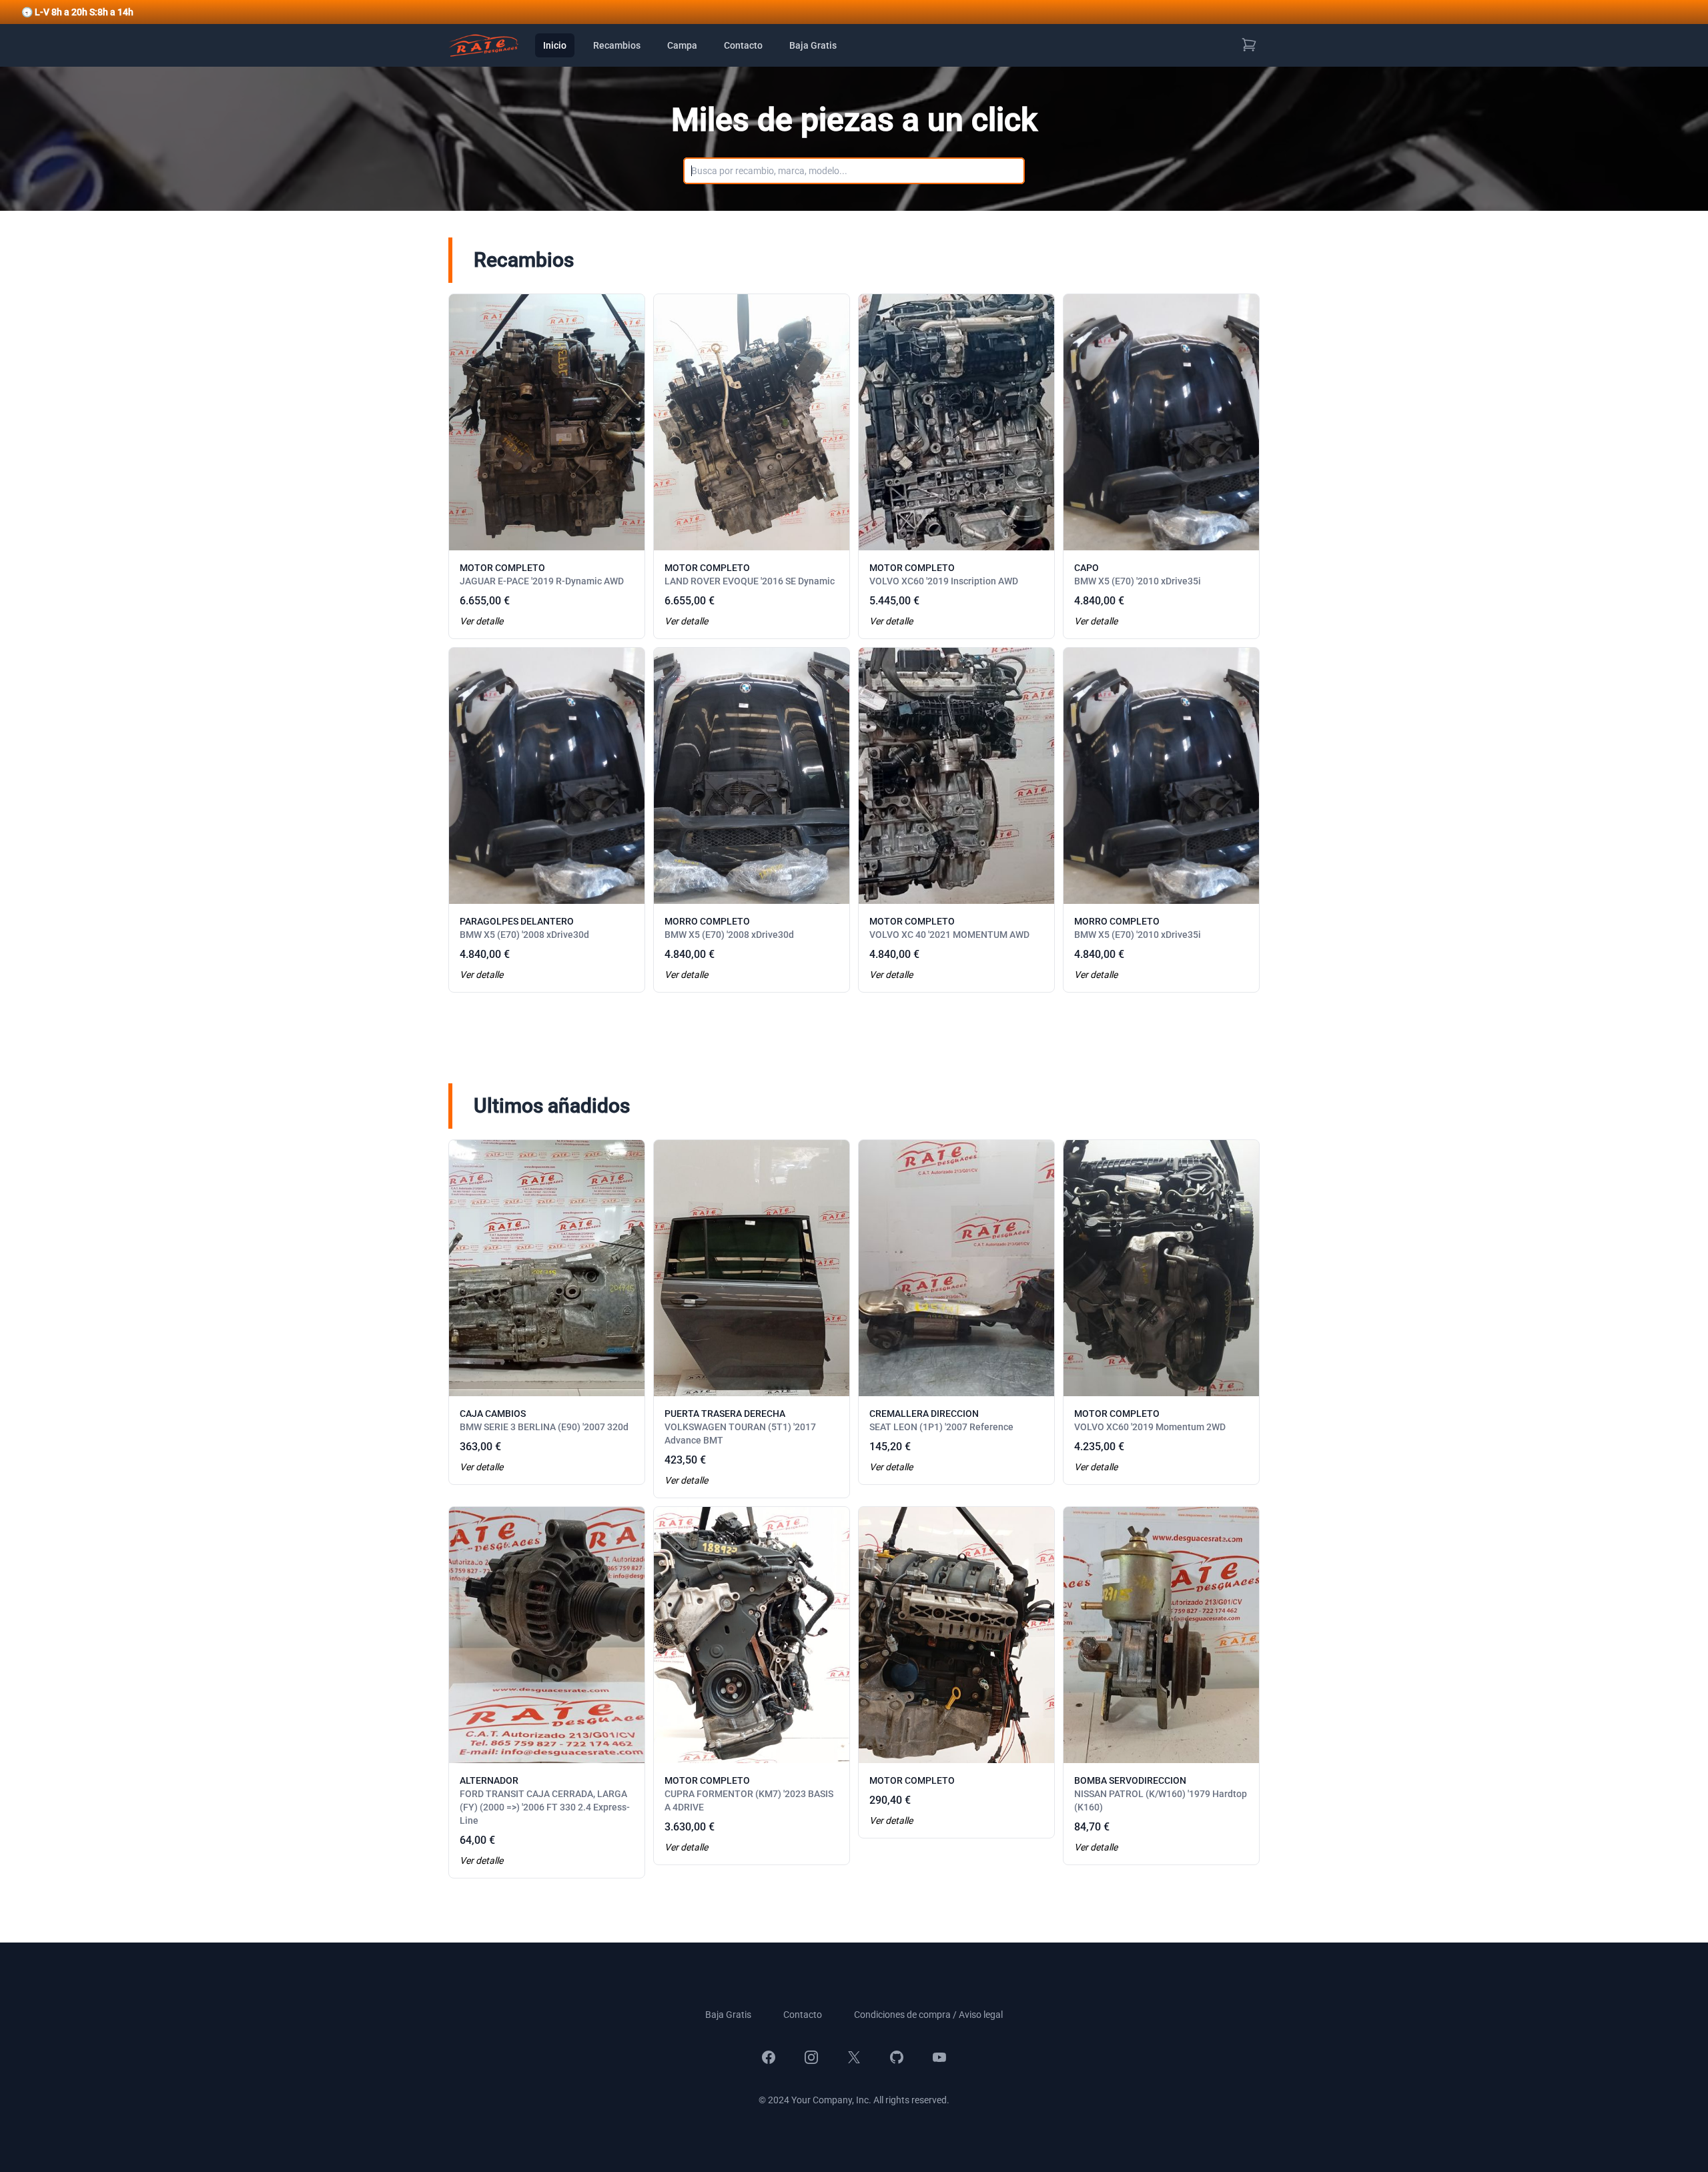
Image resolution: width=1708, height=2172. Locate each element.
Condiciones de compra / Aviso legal (928, 2015)
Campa (682, 45)
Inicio (555, 45)
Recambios (617, 45)
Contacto (743, 45)
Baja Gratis (813, 45)
